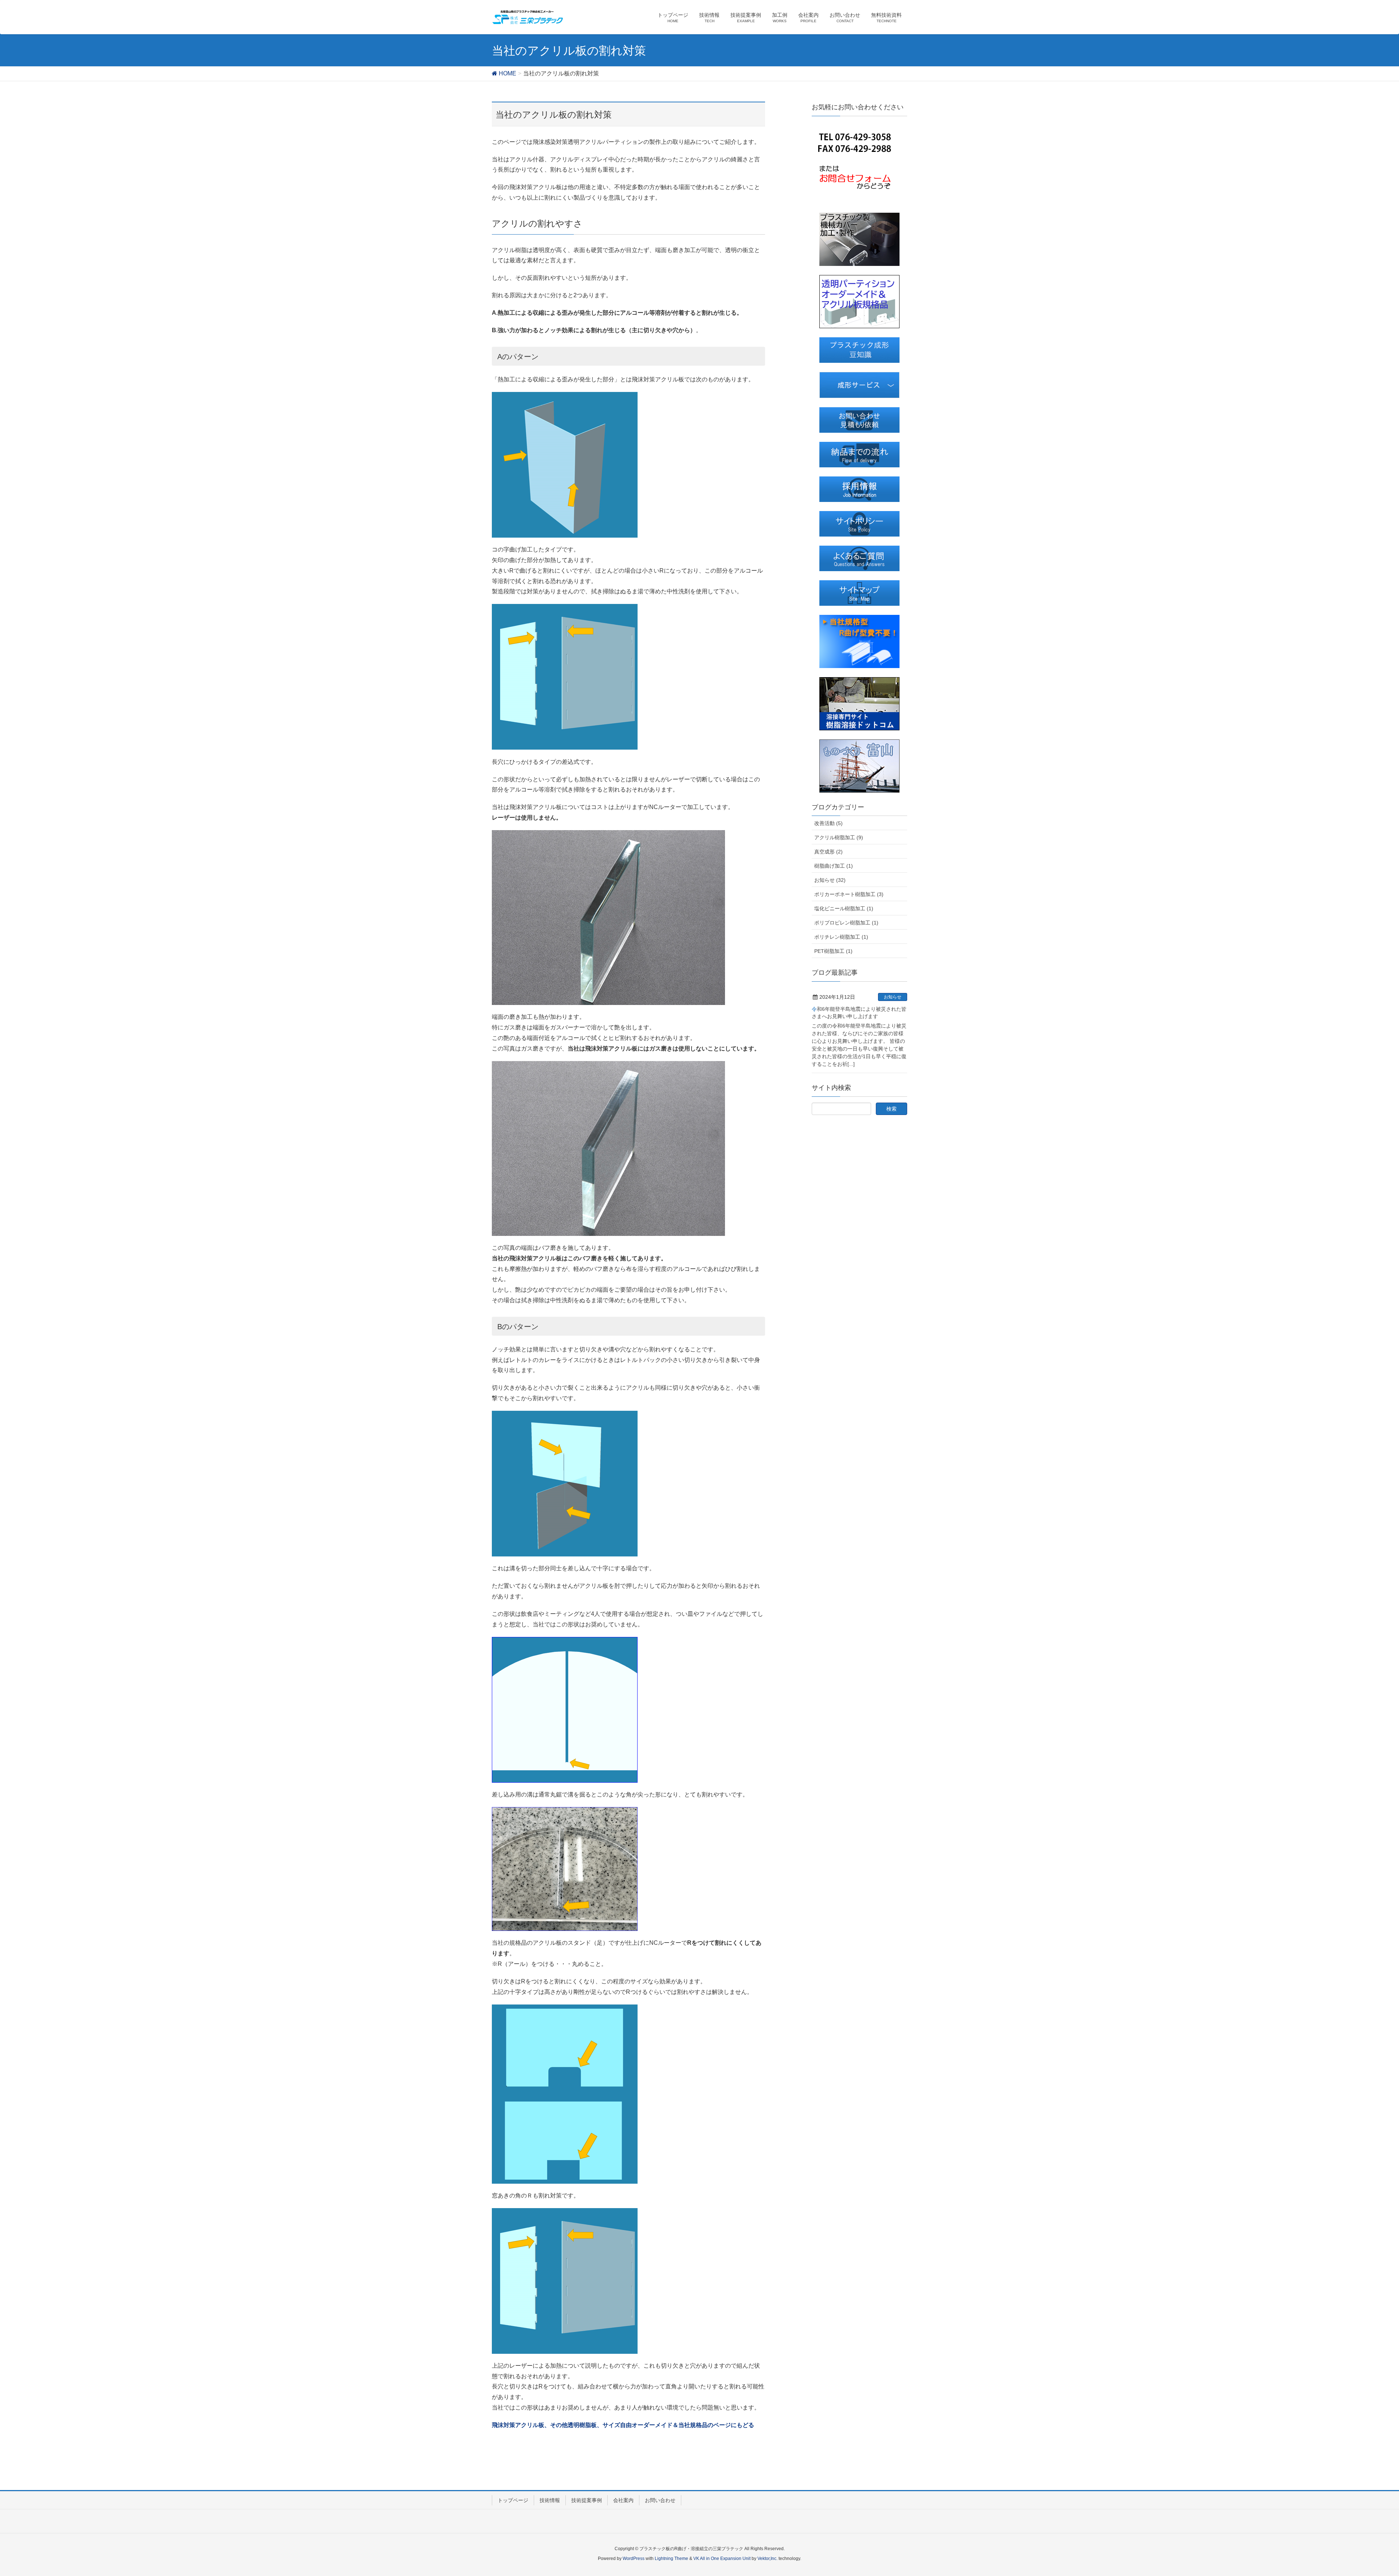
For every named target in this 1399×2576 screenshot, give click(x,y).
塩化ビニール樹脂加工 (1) (844, 908)
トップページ (513, 2500)
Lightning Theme (671, 2559)
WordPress (634, 2559)
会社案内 (623, 2500)
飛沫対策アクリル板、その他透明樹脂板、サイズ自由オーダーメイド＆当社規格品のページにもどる (623, 2425)
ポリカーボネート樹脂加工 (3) (849, 894)
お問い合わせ (660, 2500)
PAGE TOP (1362, 2492)
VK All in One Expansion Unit (722, 2559)
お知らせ (893, 997)
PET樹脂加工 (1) (833, 951)
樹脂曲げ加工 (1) (834, 866)
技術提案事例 (587, 2500)
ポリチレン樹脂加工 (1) (841, 937)
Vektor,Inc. (767, 2559)
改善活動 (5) (828, 823)
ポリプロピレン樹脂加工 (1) (846, 923)
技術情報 (550, 2500)
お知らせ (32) (830, 880)
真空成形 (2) (828, 852)
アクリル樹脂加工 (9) (839, 837)
